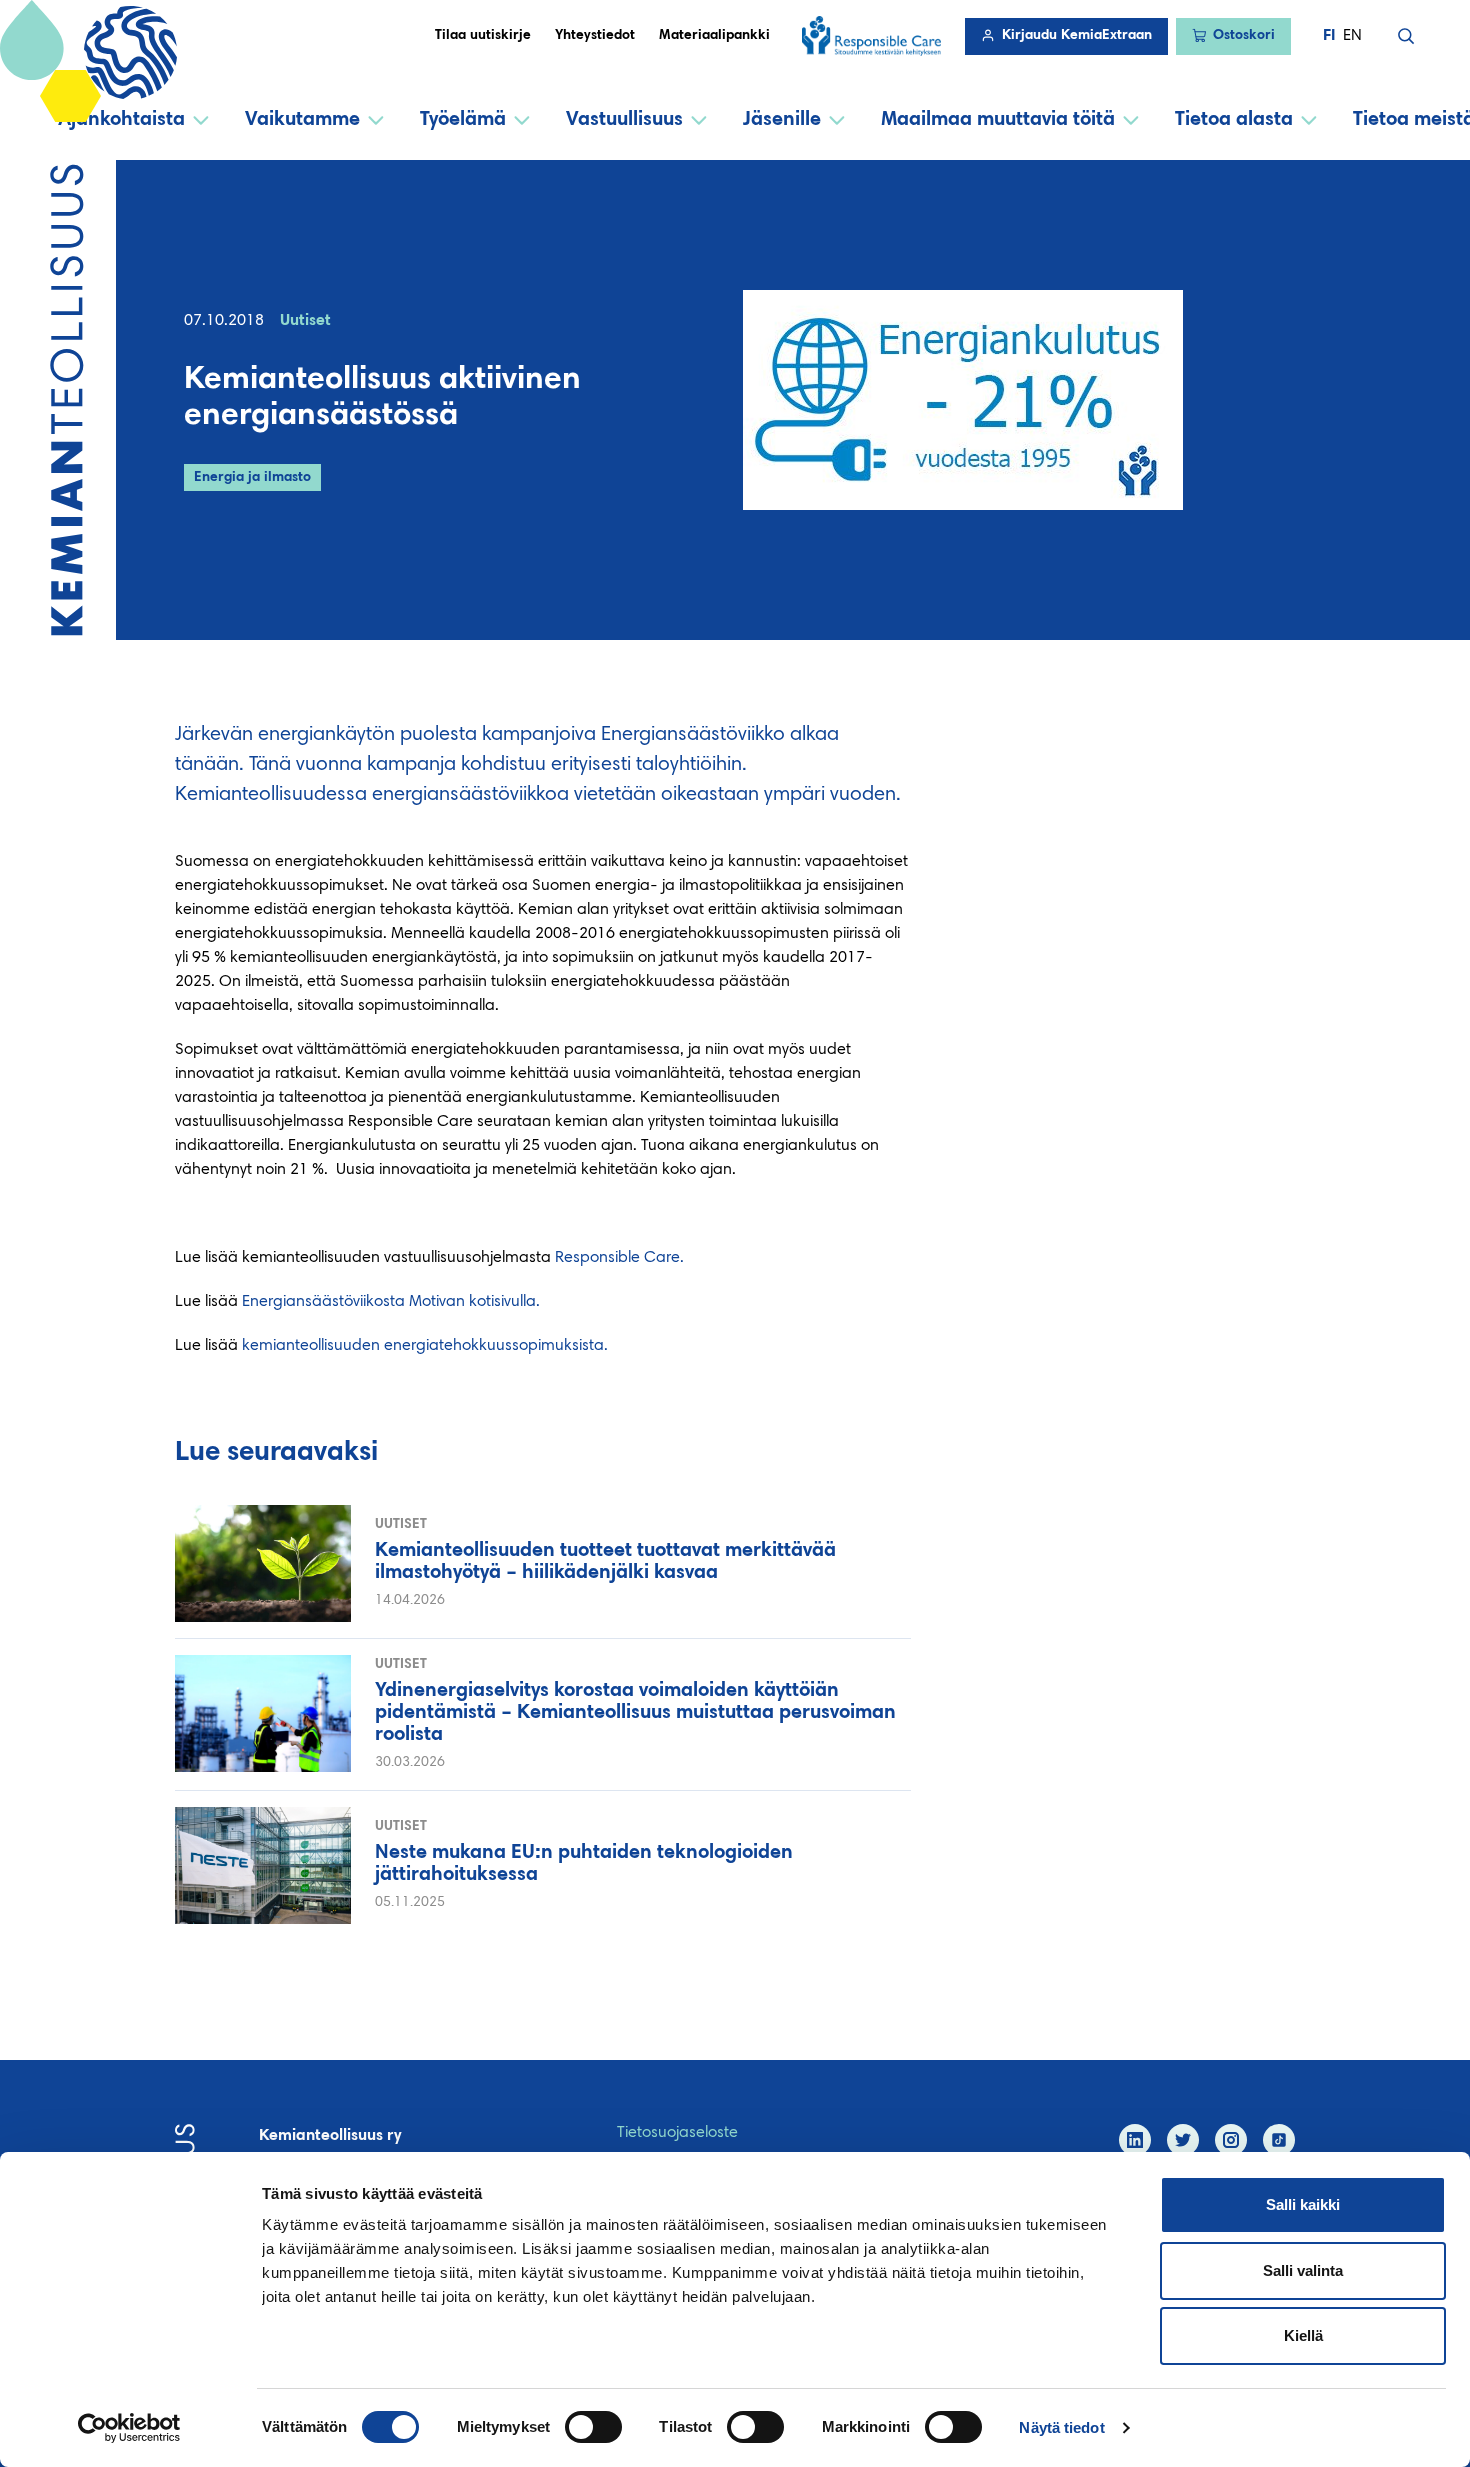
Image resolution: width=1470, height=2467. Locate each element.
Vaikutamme (302, 120)
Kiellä (1303, 2335)
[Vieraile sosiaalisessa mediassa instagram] (1231, 2140)
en (1352, 36)
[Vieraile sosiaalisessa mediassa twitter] (1183, 2140)
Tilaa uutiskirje (483, 36)
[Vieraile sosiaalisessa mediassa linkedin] (1135, 2140)
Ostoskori (1244, 36)
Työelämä (463, 120)
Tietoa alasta (1234, 120)
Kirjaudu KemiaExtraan (1077, 36)
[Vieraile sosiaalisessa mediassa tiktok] (1279, 2140)
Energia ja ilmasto (252, 478)
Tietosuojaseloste (677, 2133)
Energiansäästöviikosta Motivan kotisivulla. (391, 1302)
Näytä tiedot (1061, 2427)
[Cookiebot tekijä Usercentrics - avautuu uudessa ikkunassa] (129, 2428)
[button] (1406, 36)
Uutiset (305, 321)
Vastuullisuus (624, 120)
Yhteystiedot (595, 36)
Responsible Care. (619, 1258)
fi (1329, 36)
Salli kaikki (1303, 2204)
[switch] (593, 2427)
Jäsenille (782, 120)
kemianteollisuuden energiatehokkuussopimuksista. (425, 1346)
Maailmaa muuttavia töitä (998, 120)
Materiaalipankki (714, 36)
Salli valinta (1303, 2270)
